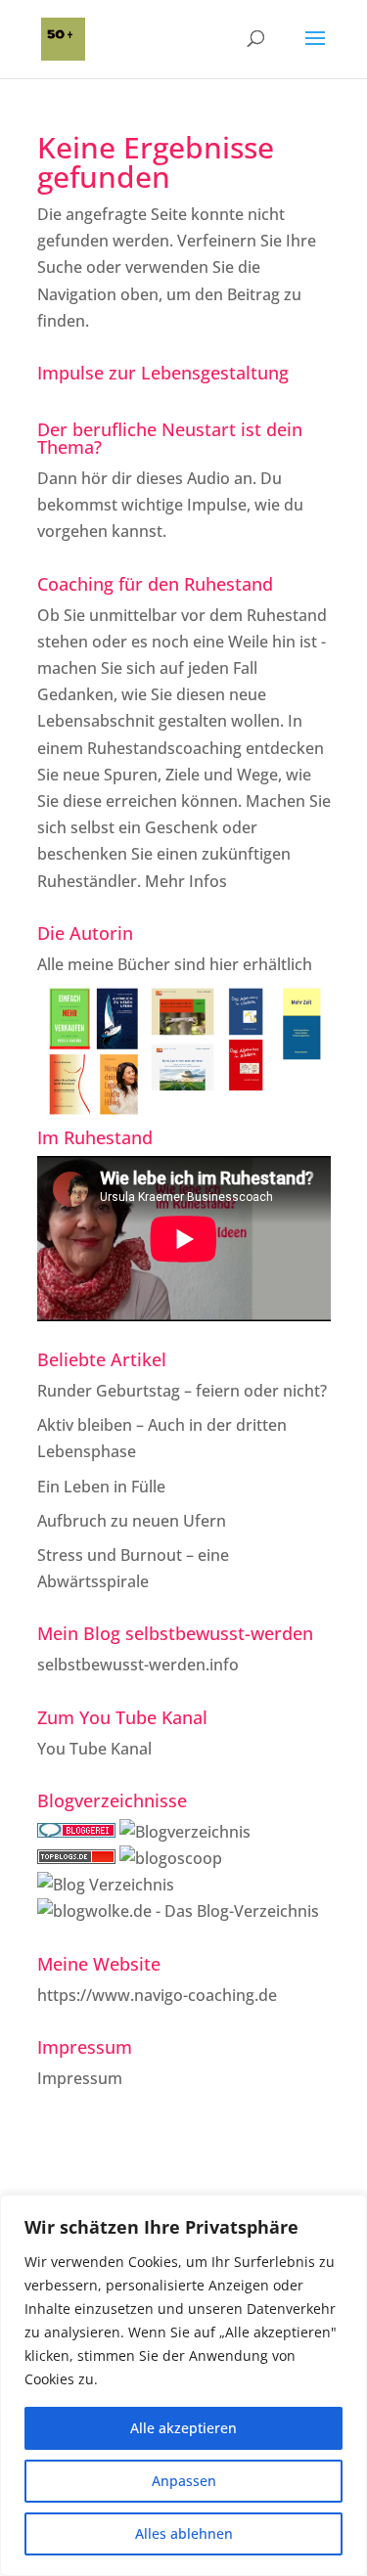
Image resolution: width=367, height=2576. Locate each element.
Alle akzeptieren (183, 2428)
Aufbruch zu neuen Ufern (132, 1521)
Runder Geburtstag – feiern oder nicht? (182, 1391)
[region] (183, 2385)
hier (224, 964)
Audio (208, 478)
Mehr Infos (186, 881)
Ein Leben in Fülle (101, 1487)
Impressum (80, 2078)
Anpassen (184, 2481)
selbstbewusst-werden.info (138, 1665)
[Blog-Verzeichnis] (76, 1832)
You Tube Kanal (94, 1749)
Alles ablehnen (184, 2533)
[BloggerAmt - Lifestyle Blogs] (185, 1832)
